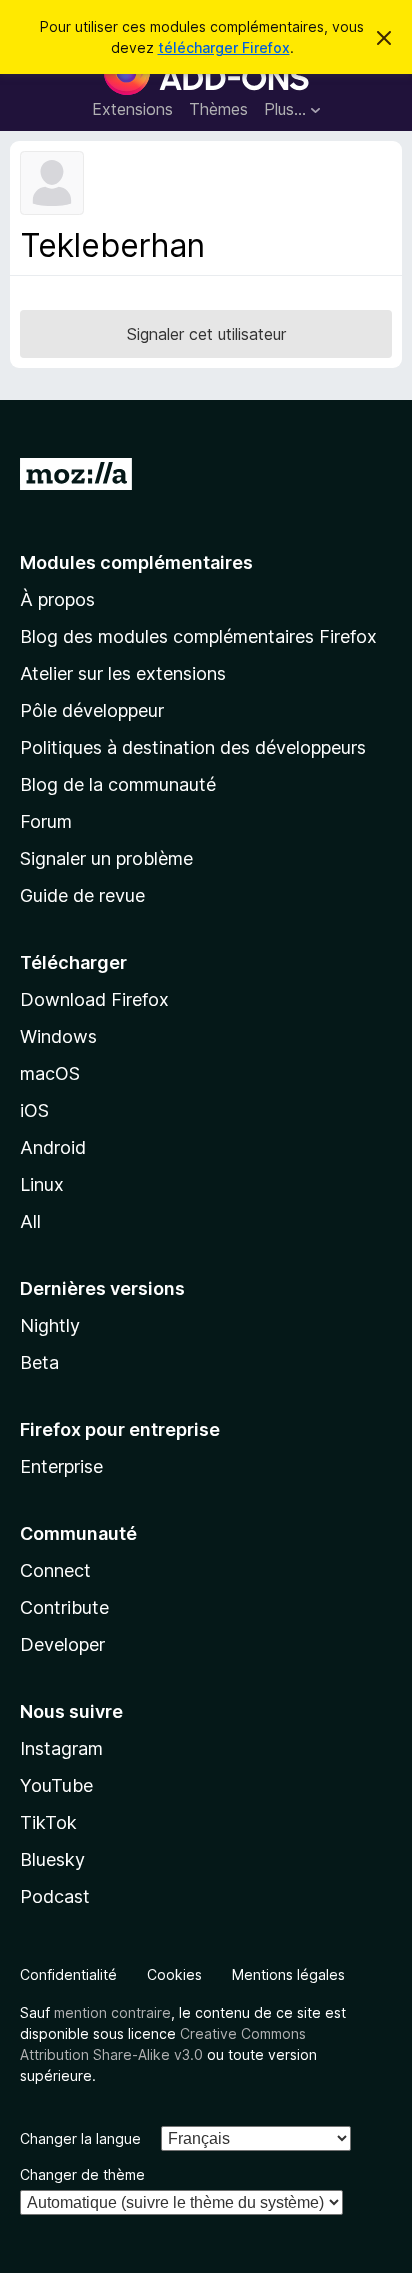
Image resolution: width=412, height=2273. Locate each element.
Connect (55, 1570)
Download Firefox (94, 999)
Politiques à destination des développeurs (193, 747)
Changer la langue (80, 2138)
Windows (58, 1036)
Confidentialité (68, 1974)
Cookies (174, 1974)
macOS (50, 1073)
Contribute (64, 1607)
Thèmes (218, 109)
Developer (62, 1644)
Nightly (50, 1325)
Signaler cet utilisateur (206, 334)
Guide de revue (82, 895)
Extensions (132, 109)
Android (53, 1147)
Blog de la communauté (118, 784)
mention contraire (112, 2012)
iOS (34, 1110)
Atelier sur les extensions (123, 673)
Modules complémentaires (136, 562)
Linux (42, 1184)
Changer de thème (82, 2174)
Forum (46, 821)
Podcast (55, 1896)
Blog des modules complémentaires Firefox (198, 636)
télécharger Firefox (224, 47)
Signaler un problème (106, 858)
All (30, 1221)
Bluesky (52, 1859)
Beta (39, 1362)
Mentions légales (288, 1974)
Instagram (61, 1748)
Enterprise (61, 1466)
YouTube (56, 1785)
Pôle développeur (92, 710)
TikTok (48, 1822)
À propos (57, 599)
